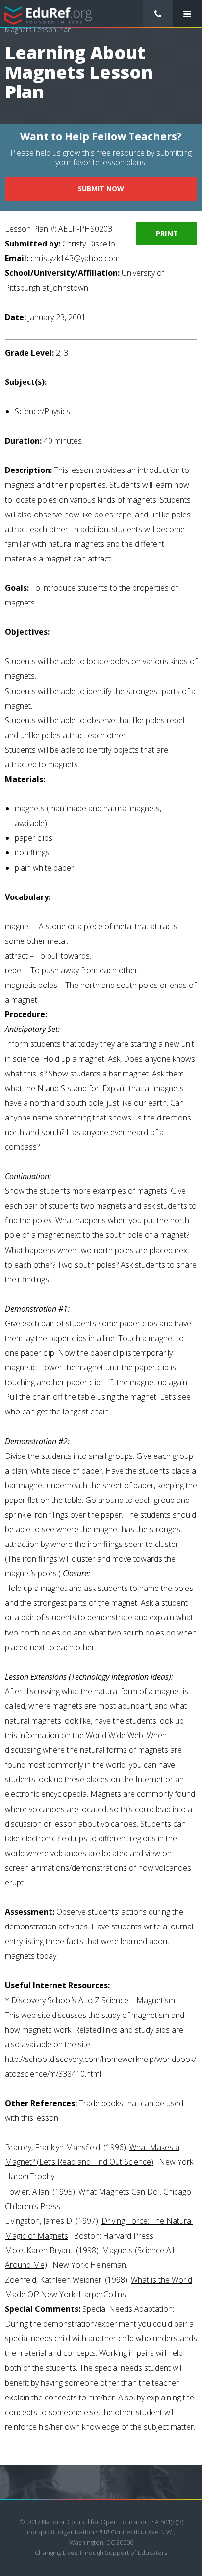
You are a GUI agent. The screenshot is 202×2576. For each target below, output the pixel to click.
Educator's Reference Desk (48, 14)
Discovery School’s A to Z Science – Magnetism (93, 2000)
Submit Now (101, 189)
